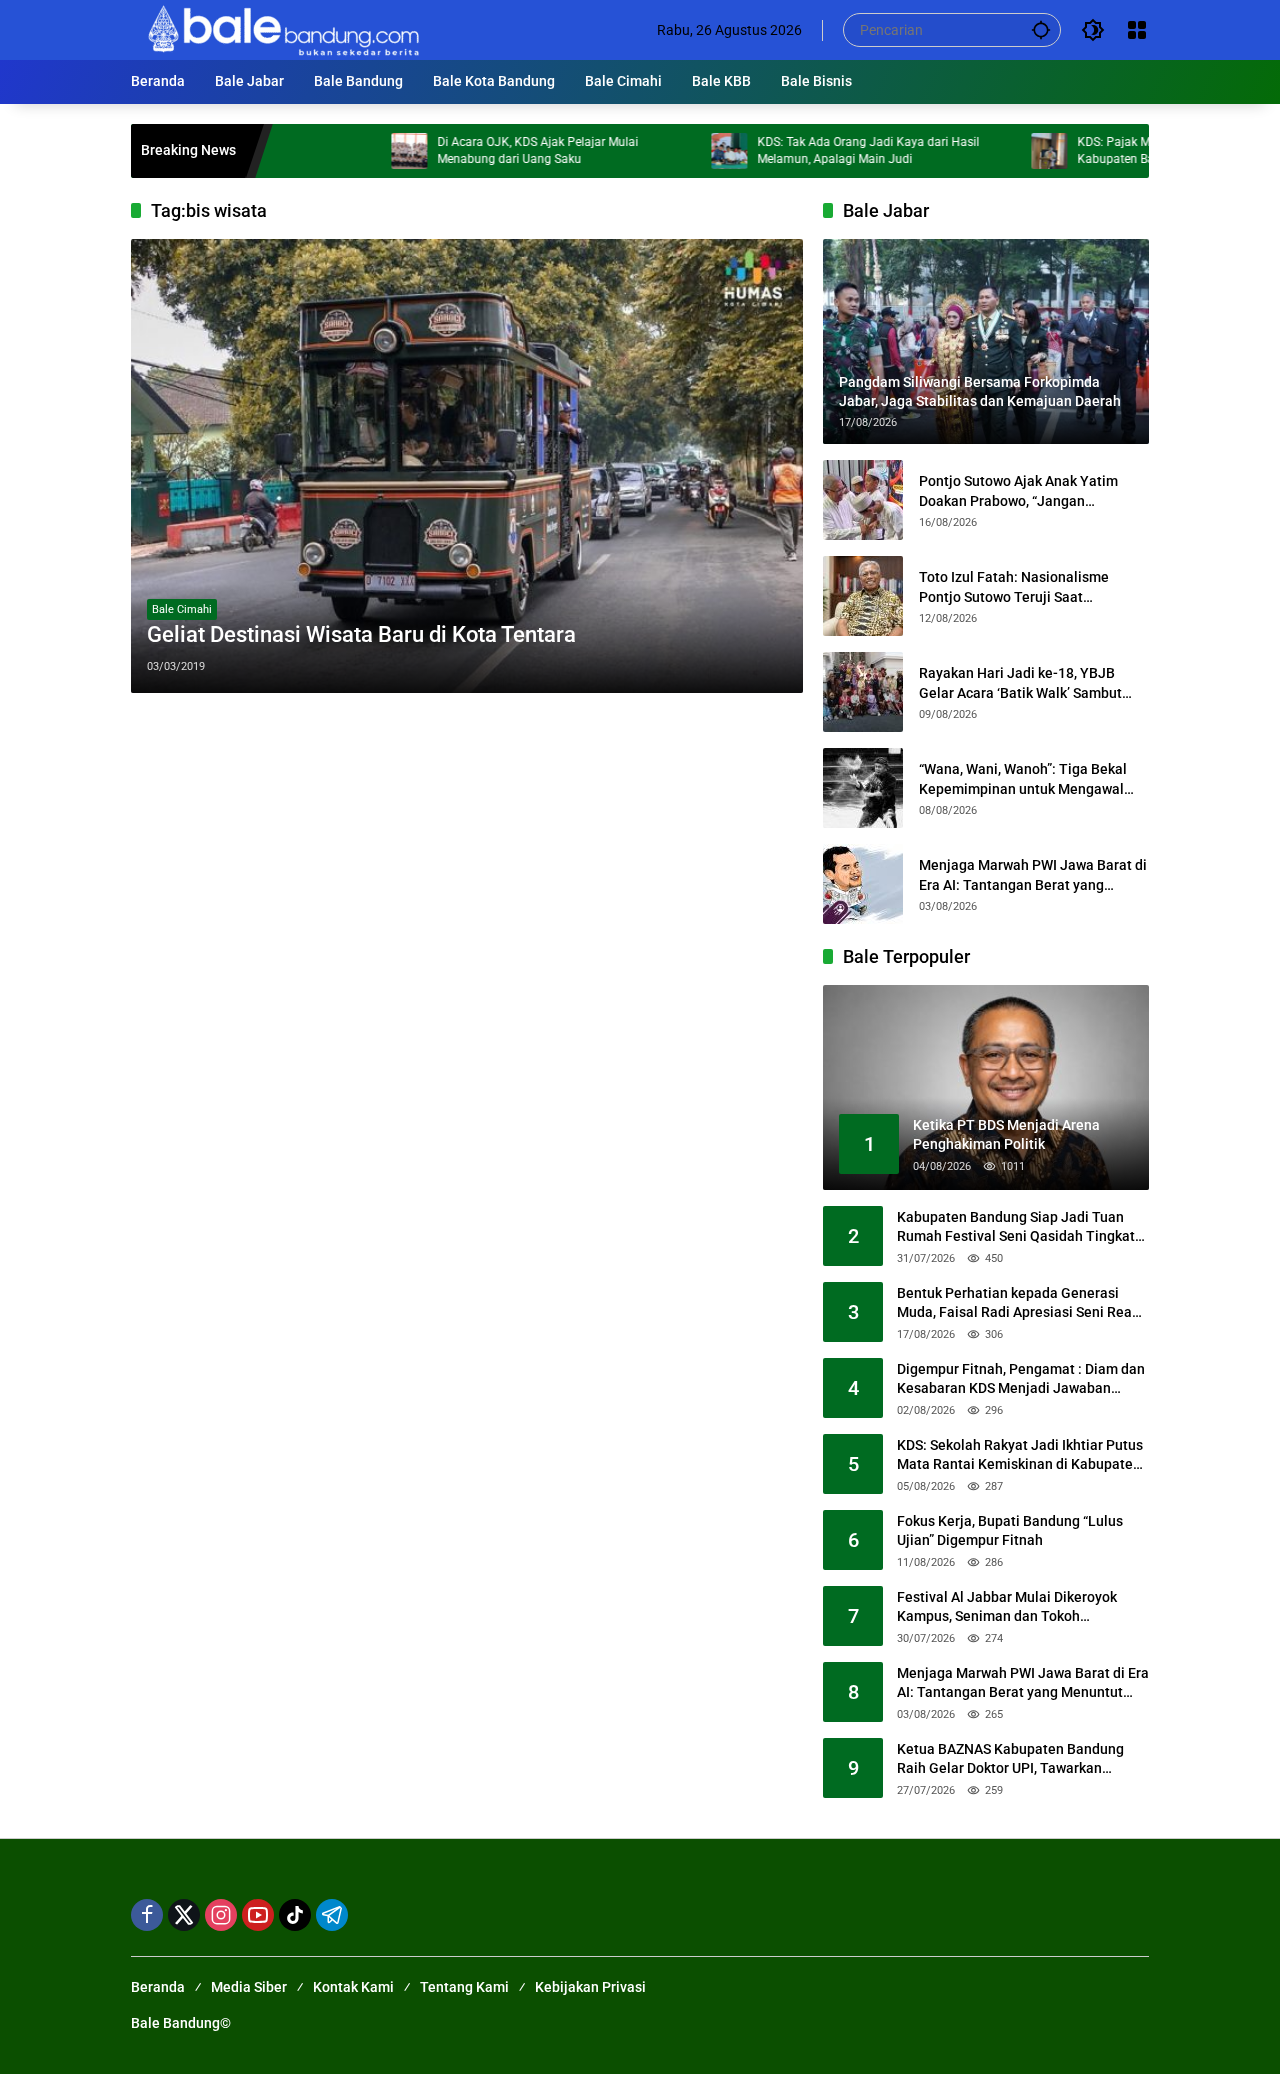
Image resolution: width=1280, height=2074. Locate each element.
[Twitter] (184, 1915)
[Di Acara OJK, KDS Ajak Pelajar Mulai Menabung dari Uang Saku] (353, 151)
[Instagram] (221, 1915)
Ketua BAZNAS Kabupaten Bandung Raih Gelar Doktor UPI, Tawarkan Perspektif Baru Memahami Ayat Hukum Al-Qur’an (1010, 1760)
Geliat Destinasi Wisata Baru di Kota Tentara (361, 634)
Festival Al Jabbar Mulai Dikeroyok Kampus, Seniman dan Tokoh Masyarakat (1007, 1608)
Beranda (158, 1987)
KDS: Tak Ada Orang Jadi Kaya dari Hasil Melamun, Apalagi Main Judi (812, 150)
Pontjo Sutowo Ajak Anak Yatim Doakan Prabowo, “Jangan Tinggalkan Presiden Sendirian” (1019, 492)
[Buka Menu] (1137, 30)
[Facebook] (147, 1915)
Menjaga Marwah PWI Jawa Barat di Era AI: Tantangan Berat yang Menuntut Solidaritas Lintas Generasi (1033, 876)
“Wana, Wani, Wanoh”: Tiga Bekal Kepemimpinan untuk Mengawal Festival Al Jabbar (1023, 780)
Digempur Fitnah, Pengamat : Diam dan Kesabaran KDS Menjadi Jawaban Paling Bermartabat (1021, 1380)
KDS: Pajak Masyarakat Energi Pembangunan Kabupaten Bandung (1145, 150)
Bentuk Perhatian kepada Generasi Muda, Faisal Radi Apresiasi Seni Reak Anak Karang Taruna (1018, 1304)
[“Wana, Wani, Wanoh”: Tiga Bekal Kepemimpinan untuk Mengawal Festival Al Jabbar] (863, 788)
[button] (1041, 29)
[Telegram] (332, 1915)
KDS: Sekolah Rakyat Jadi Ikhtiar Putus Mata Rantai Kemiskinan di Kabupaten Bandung (1020, 1456)
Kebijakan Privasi (590, 1987)
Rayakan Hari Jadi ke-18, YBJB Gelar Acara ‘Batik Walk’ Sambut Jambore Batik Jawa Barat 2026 (1020, 684)
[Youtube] (258, 1915)
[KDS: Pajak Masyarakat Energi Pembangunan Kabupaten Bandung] (993, 151)
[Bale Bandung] (281, 29)
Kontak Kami (353, 1987)
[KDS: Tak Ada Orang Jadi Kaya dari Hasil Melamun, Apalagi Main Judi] (673, 151)
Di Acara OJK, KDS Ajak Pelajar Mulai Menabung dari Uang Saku (481, 150)
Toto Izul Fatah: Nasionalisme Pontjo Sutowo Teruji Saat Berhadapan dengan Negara (1014, 588)
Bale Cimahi (182, 609)
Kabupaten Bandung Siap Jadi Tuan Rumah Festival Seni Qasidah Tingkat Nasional (1016, 1228)
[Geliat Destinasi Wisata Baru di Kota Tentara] (467, 466)
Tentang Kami (464, 1987)
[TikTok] (295, 1915)
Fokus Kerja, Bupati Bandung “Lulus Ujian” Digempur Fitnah (1010, 1531)
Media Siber (249, 1987)
